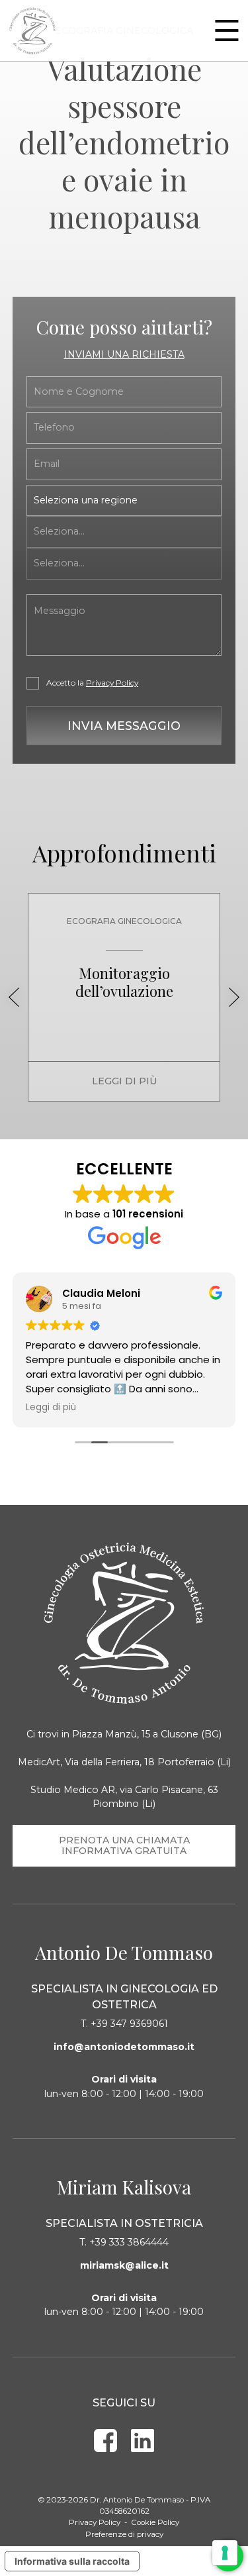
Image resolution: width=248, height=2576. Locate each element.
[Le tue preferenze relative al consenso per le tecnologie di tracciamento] (225, 2553)
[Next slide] (234, 997)
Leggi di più (124, 1081)
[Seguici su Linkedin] (143, 2441)
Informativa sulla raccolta (72, 2561)
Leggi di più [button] (51, 1408)
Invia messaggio (124, 726)
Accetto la (92, 683)
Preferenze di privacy (124, 2534)
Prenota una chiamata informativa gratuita (124, 1845)
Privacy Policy (112, 683)
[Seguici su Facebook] (105, 2441)
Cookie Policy (155, 2522)
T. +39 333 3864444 (124, 2242)
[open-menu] (227, 30)
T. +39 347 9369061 (124, 2024)
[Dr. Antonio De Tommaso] (32, 31)
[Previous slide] (14, 997)
